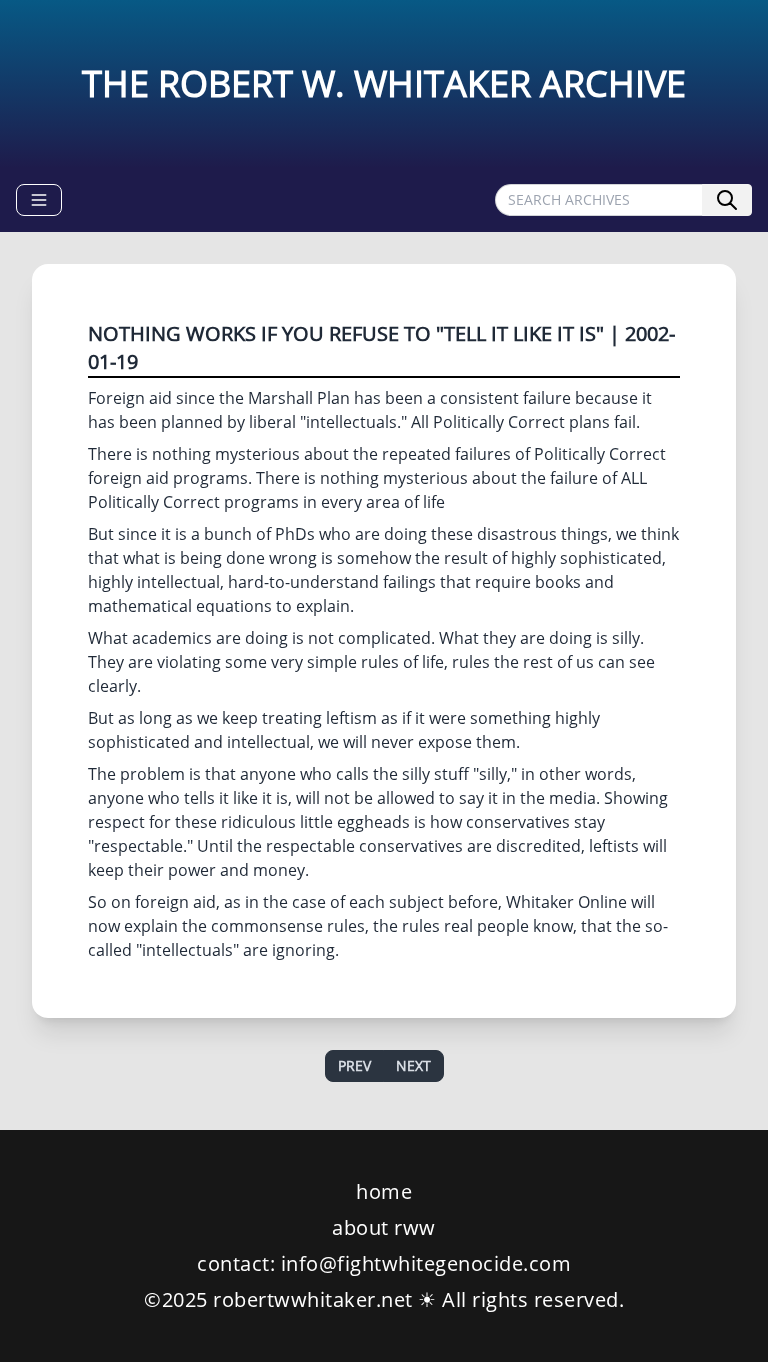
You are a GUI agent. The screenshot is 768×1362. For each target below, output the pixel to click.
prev (354, 1065)
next (413, 1065)
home (384, 1191)
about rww (384, 1227)
